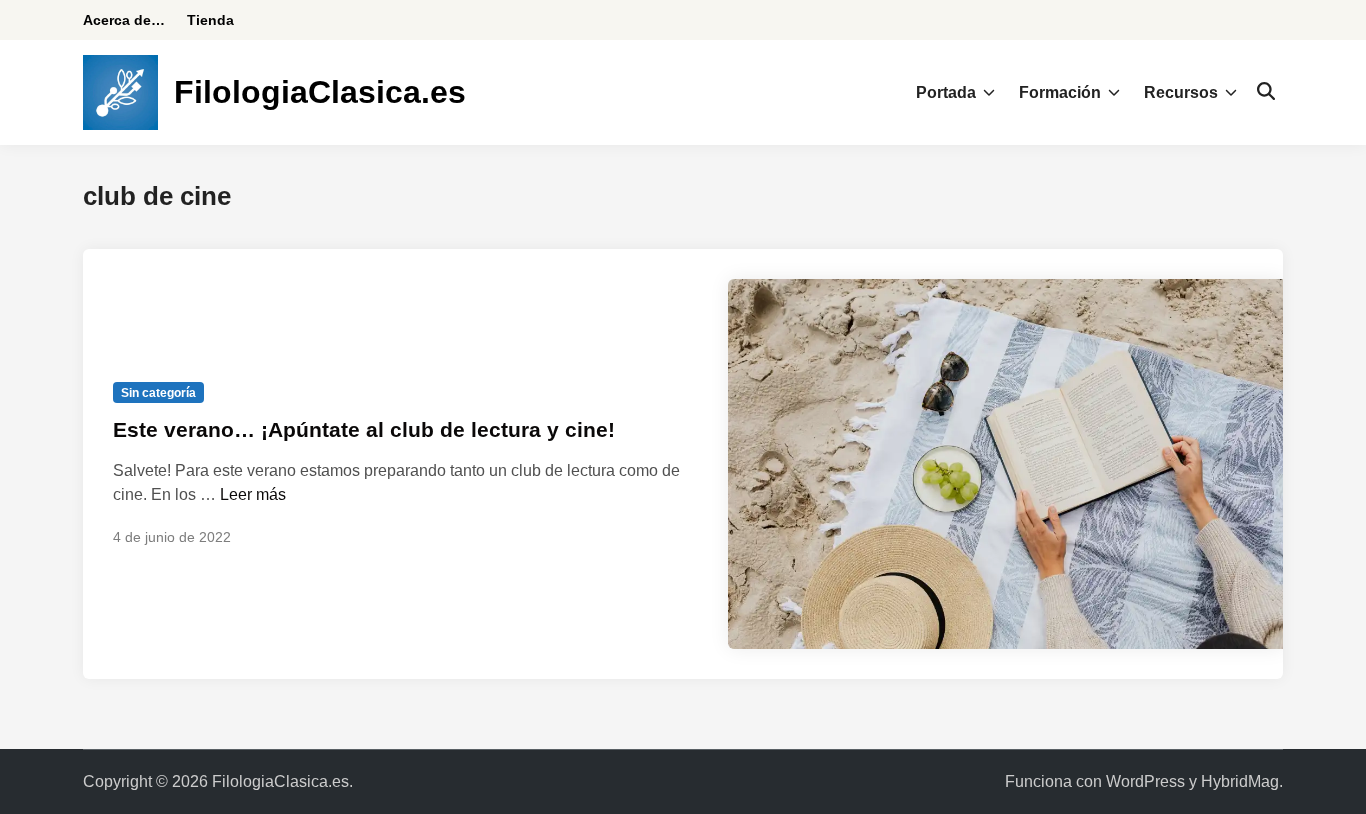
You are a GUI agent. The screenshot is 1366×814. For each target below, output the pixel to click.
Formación (1060, 92)
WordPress (1145, 781)
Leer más (253, 494)
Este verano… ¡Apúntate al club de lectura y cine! (364, 429)
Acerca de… (124, 20)
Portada (946, 92)
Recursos (1181, 92)
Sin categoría (158, 393)
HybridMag (1240, 781)
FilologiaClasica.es (320, 92)
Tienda (210, 20)
